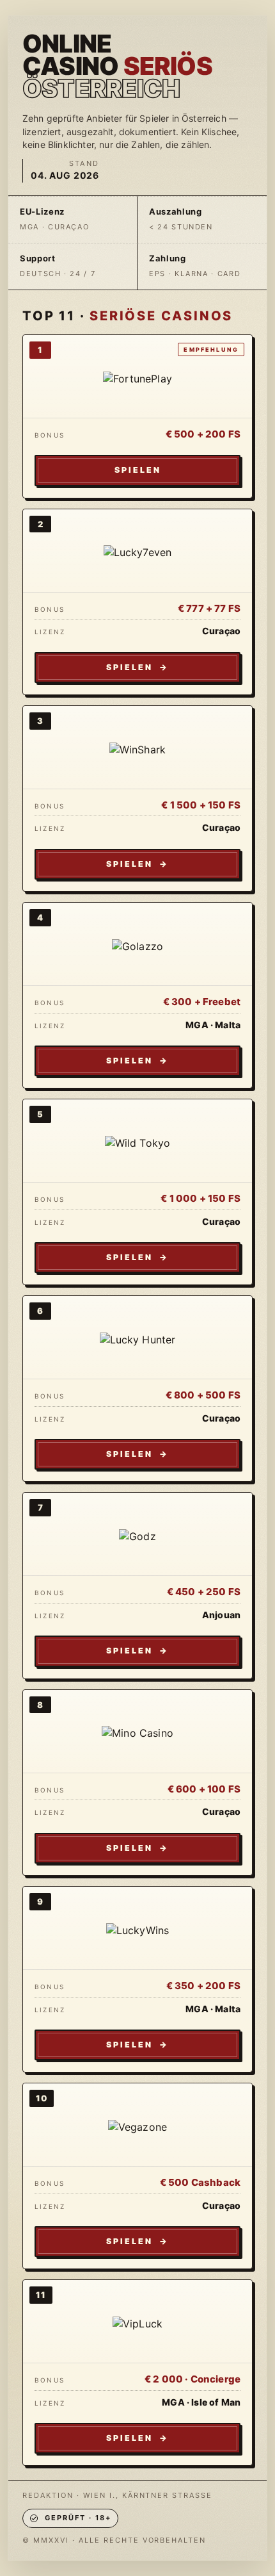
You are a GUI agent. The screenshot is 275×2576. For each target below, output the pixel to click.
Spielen (138, 470)
